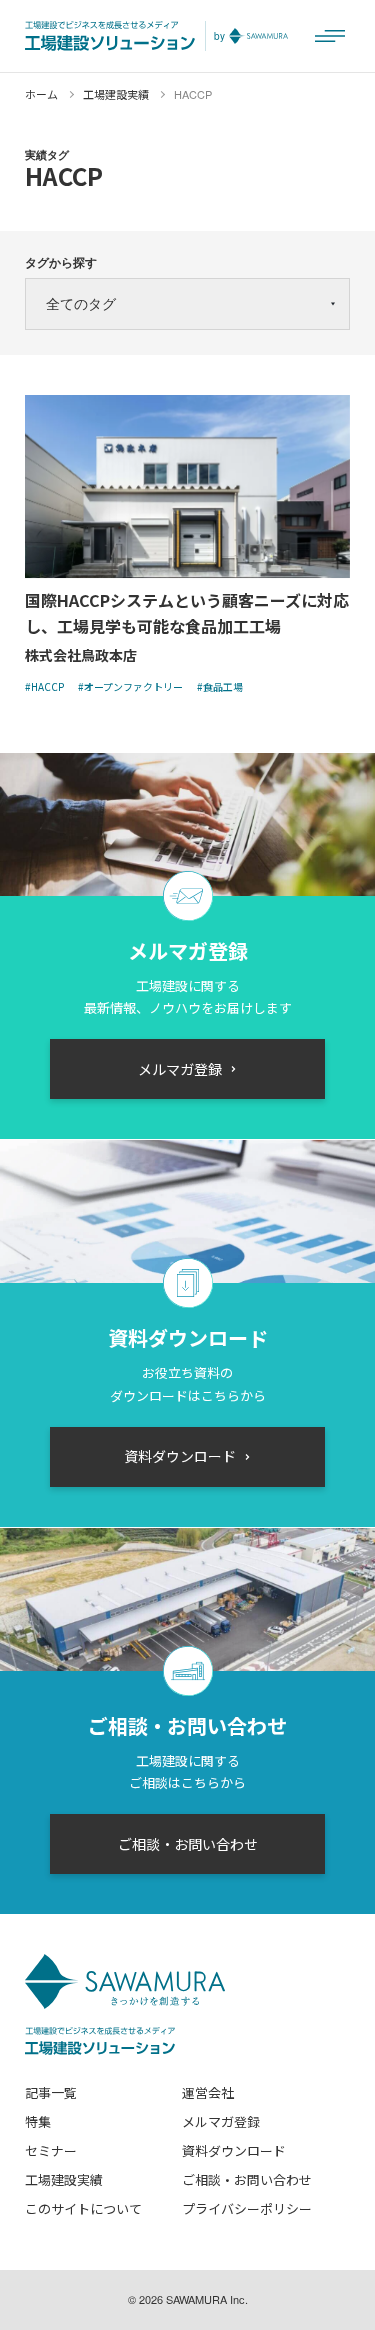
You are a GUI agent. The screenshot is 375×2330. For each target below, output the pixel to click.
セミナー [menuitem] (51, 2150)
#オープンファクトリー (130, 687)
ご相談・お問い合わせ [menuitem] (247, 2179)
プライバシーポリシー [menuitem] (247, 2208)
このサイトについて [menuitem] (83, 2208)
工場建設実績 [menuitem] (64, 2179)
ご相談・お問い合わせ (188, 1844)
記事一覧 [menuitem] (51, 2092)
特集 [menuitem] (38, 2121)
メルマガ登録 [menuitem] (221, 2121)
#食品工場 (220, 687)
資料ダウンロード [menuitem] (234, 2150)
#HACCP (44, 687)
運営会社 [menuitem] (208, 2092)
